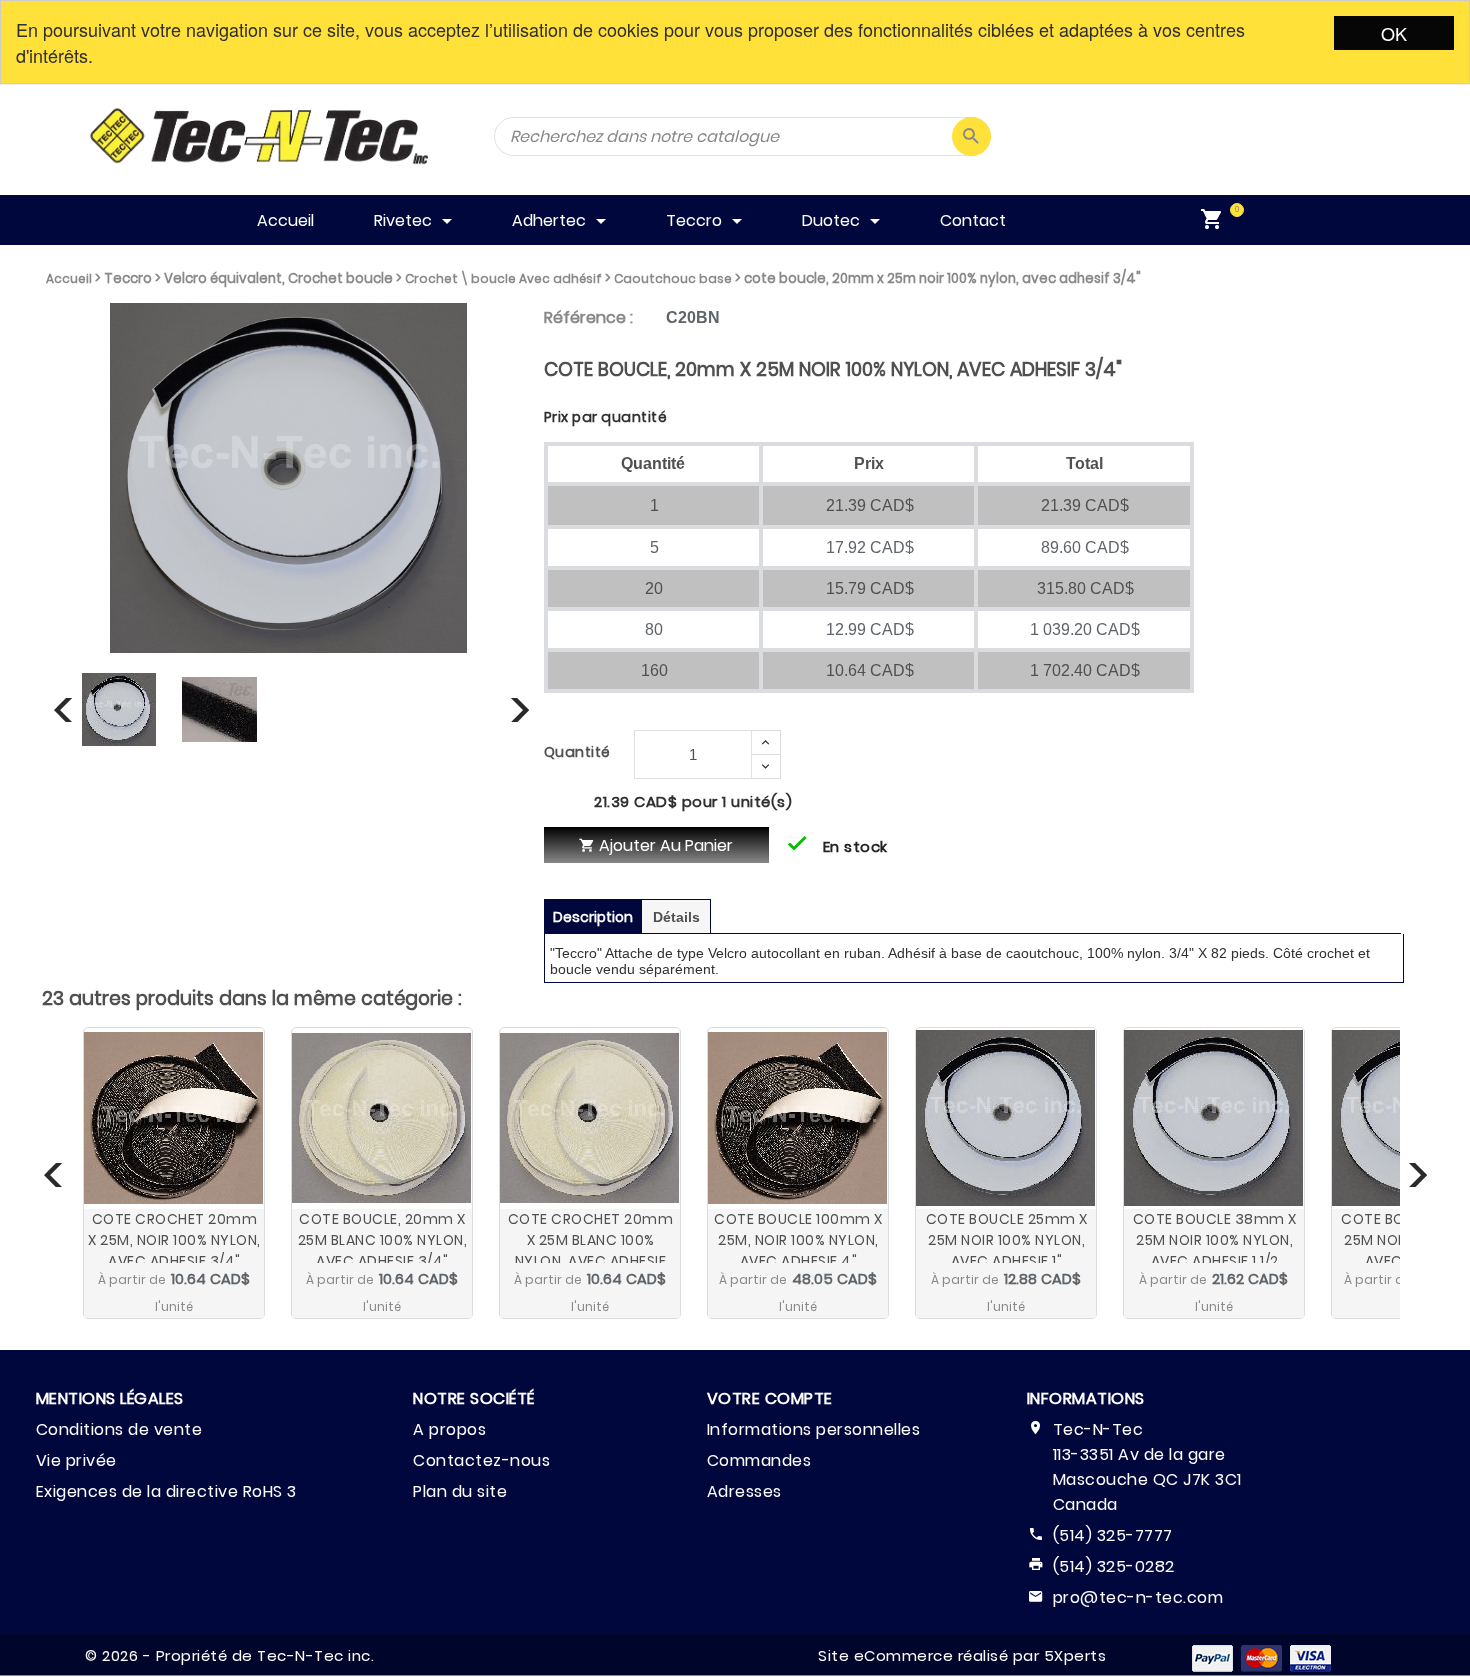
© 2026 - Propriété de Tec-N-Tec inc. (229, 1655)
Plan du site (460, 1491)
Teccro (128, 278)
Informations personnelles (814, 1429)
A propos (449, 1429)
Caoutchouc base (673, 278)
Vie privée (76, 1460)
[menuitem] (1216, 220)
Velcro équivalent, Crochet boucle (278, 278)
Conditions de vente (119, 1429)
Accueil (69, 278)
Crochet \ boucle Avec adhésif (503, 278)
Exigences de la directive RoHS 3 (166, 1491)
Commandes (759, 1460)
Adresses (744, 1491)
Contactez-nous (481, 1460)
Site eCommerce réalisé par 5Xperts (962, 1655)
